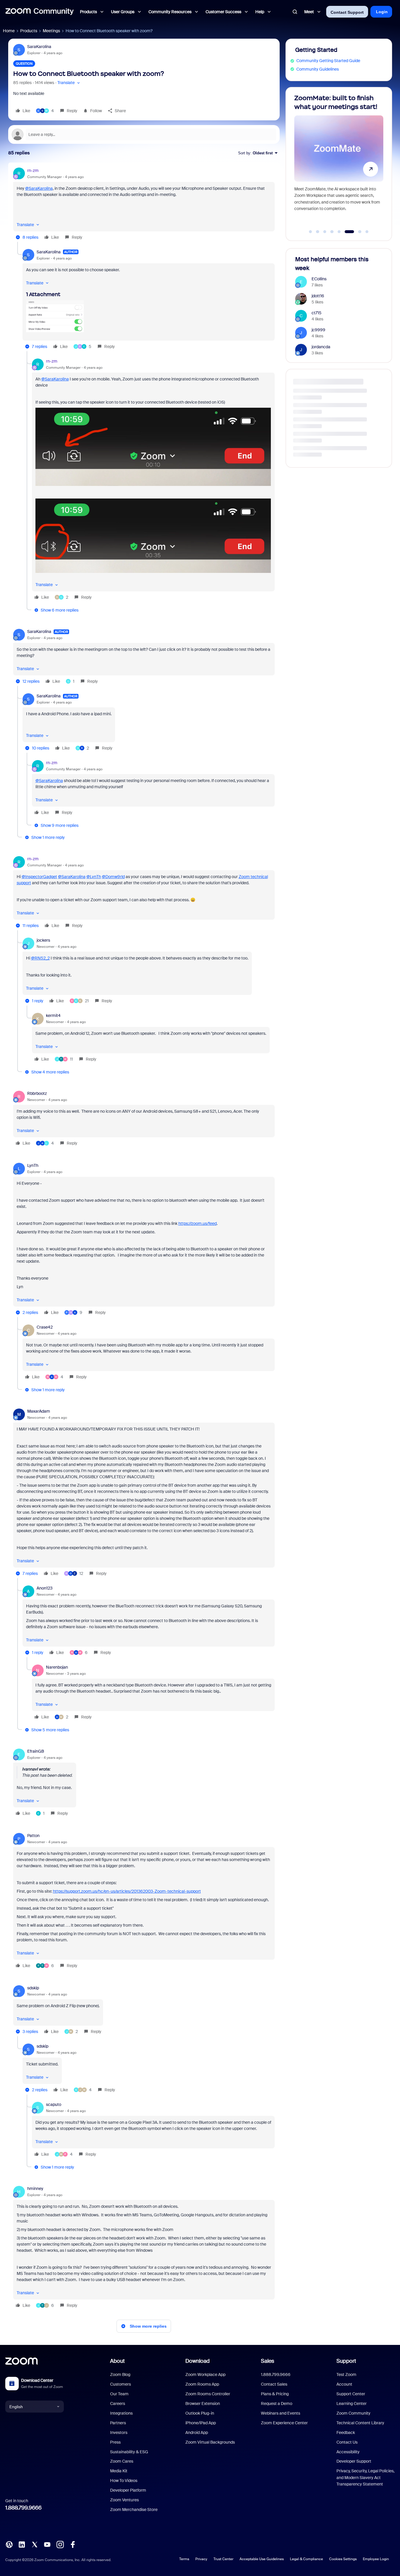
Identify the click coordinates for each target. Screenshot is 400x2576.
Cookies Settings (343, 2559)
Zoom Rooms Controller (208, 2394)
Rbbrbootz (37, 1093)
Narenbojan (57, 1667)
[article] (144, 205)
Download (198, 2361)
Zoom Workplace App (205, 2374)
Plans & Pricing (275, 2394)
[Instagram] (60, 2544)
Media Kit (119, 2471)
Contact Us (347, 2442)
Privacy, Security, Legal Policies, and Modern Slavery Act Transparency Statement (365, 2477)
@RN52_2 (40, 958)
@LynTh (94, 877)
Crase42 (45, 1327)
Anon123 (45, 1588)
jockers (43, 940)
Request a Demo (277, 2403)
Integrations (121, 2413)
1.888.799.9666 (23, 2508)
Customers (120, 2384)
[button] (69, 83)
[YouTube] (47, 2544)
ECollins (319, 279)
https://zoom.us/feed (198, 1223)
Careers (118, 2403)
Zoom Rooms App (202, 2384)
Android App (197, 2432)
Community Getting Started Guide (328, 61)
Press (115, 2442)
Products (29, 31)
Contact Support (347, 12)
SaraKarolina (39, 47)
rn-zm (33, 170)
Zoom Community (353, 2413)
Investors (119, 2432)
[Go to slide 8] (367, 232)
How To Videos (124, 2481)
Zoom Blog (120, 2374)
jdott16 (318, 296)
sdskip (33, 1988)
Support (346, 2361)
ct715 (317, 313)
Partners (118, 2423)
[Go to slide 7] (357, 232)
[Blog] (9, 2544)
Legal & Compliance (306, 2559)
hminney (35, 2189)
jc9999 (318, 330)
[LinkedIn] (22, 2544)
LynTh (33, 1165)
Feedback (346, 2432)
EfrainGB (36, 1751)
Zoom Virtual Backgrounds (210, 2442)
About (117, 2361)
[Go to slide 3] (325, 232)
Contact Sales (274, 2384)
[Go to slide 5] (339, 232)
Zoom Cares (122, 2461)
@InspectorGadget (39, 877)
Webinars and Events (281, 2413)
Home (9, 31)
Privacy (201, 2559)
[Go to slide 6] (346, 232)
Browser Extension (203, 2403)
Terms (184, 2559)
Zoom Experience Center (284, 2423)
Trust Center (223, 2559)
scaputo (54, 2104)
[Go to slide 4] (332, 232)
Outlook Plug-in (200, 2413)
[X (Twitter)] (35, 2544)
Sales (267, 2361)
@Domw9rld (113, 877)
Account (344, 2384)
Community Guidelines (318, 69)
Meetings (51, 31)
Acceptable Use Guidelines (262, 2559)
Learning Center (352, 2403)
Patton (33, 1836)
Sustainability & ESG (129, 2452)
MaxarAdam (39, 1411)
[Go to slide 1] (310, 232)
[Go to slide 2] (318, 232)
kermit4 (53, 1015)
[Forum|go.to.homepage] (40, 12)
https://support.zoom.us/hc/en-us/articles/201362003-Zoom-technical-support (127, 1891)
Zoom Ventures (124, 2500)
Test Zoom (346, 2374)
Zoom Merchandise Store (134, 2510)
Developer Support (354, 2461)
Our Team (119, 2394)
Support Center (351, 2394)
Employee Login (376, 2559)
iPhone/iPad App (201, 2423)
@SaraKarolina (39, 188)
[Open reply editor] (144, 134)
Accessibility (348, 2452)
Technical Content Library (360, 2423)
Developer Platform (128, 2490)
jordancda (321, 347)
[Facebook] (73, 2544)
